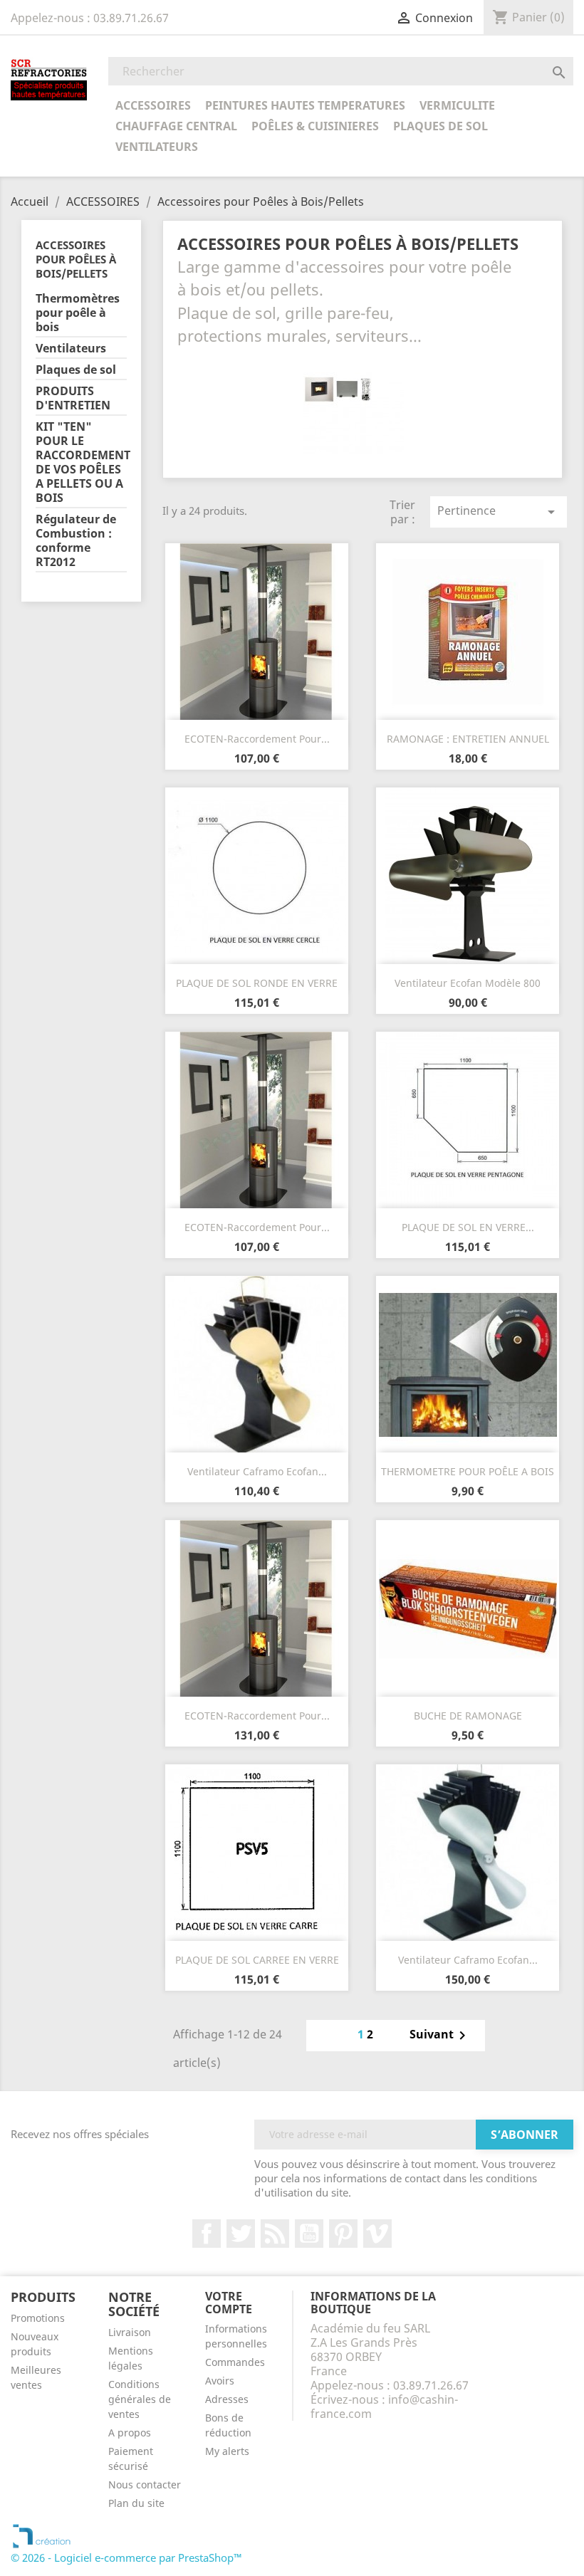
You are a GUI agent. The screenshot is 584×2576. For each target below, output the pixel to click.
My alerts (227, 2451)
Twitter (241, 2234)
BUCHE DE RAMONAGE (468, 1716)
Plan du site (136, 2503)
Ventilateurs (157, 147)
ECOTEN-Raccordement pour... (257, 739)
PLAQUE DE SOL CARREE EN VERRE (257, 1960)
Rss (275, 2234)
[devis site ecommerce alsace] (42, 2535)
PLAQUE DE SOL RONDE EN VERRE (257, 983)
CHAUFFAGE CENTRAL (176, 126)
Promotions (38, 2318)
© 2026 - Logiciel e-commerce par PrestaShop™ (126, 2557)
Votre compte (229, 2303)
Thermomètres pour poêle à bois (78, 313)
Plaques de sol (440, 126)
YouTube (309, 2234)
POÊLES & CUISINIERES (315, 126)
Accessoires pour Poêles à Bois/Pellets (76, 259)
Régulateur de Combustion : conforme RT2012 (76, 541)
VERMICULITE (457, 105)
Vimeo (377, 2234)
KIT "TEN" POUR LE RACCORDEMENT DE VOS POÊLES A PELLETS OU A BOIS (81, 462)
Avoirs (220, 2381)
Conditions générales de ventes (140, 2399)
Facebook (207, 2234)
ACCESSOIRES (153, 105)
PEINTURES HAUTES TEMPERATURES (305, 105)
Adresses (227, 2399)
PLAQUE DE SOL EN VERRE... (468, 1227)
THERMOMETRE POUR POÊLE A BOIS (468, 1471)
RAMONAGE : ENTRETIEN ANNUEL (468, 739)
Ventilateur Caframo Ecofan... (257, 1471)
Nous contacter (145, 2485)
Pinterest (343, 2234)
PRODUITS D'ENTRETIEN (73, 398)
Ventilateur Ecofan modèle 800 (468, 983)
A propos (130, 2433)
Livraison (130, 2332)
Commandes (235, 2362)
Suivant (440, 2036)
